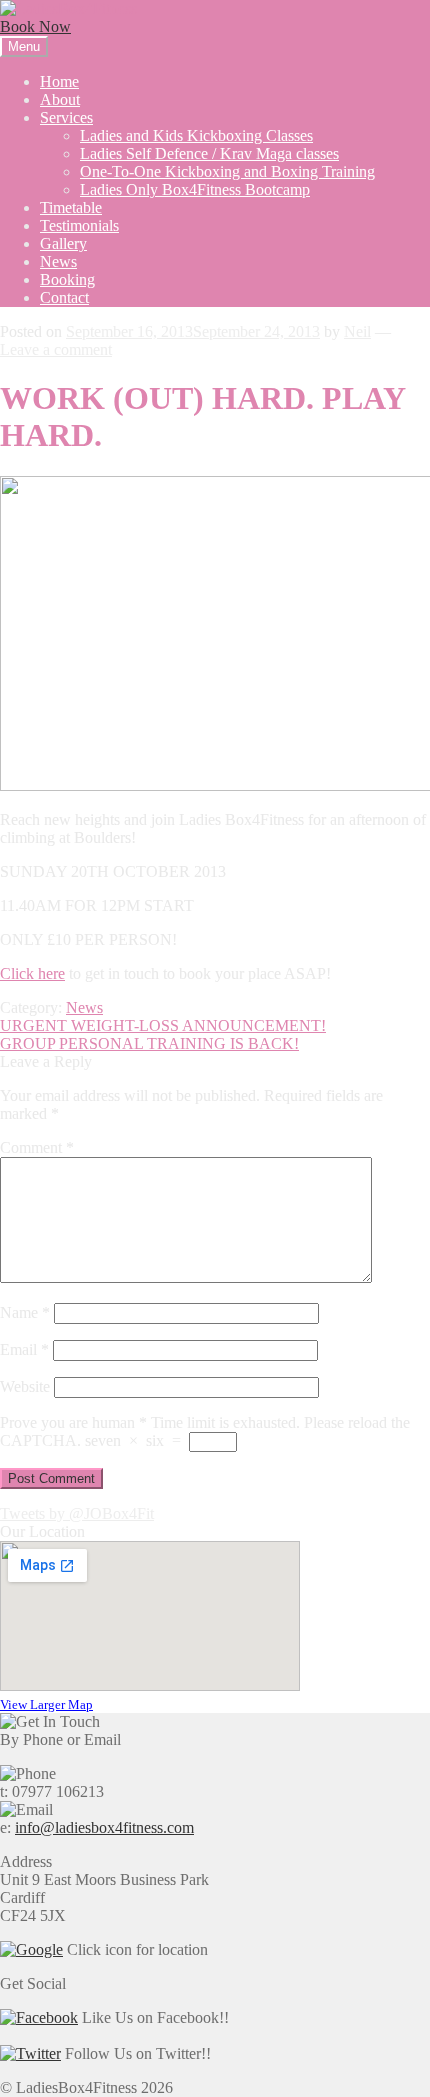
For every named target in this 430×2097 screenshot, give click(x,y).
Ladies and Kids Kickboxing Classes (196, 135)
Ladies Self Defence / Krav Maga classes (209, 153)
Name (25, 1312)
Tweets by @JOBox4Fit (77, 1513)
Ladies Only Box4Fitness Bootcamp (195, 189)
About (60, 99)
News (58, 261)
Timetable (71, 207)
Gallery (63, 243)
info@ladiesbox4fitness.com (104, 1827)
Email (24, 1349)
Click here (32, 973)
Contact (64, 297)
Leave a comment (56, 349)
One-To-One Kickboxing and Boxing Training (227, 171)
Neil (357, 331)
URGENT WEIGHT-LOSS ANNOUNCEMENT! (163, 1025)
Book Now (35, 26)
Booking (67, 279)
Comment (37, 1147)
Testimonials (79, 225)
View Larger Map (46, 1704)
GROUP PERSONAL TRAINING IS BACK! (149, 1043)
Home (59, 81)
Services (66, 117)
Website (25, 1386)
